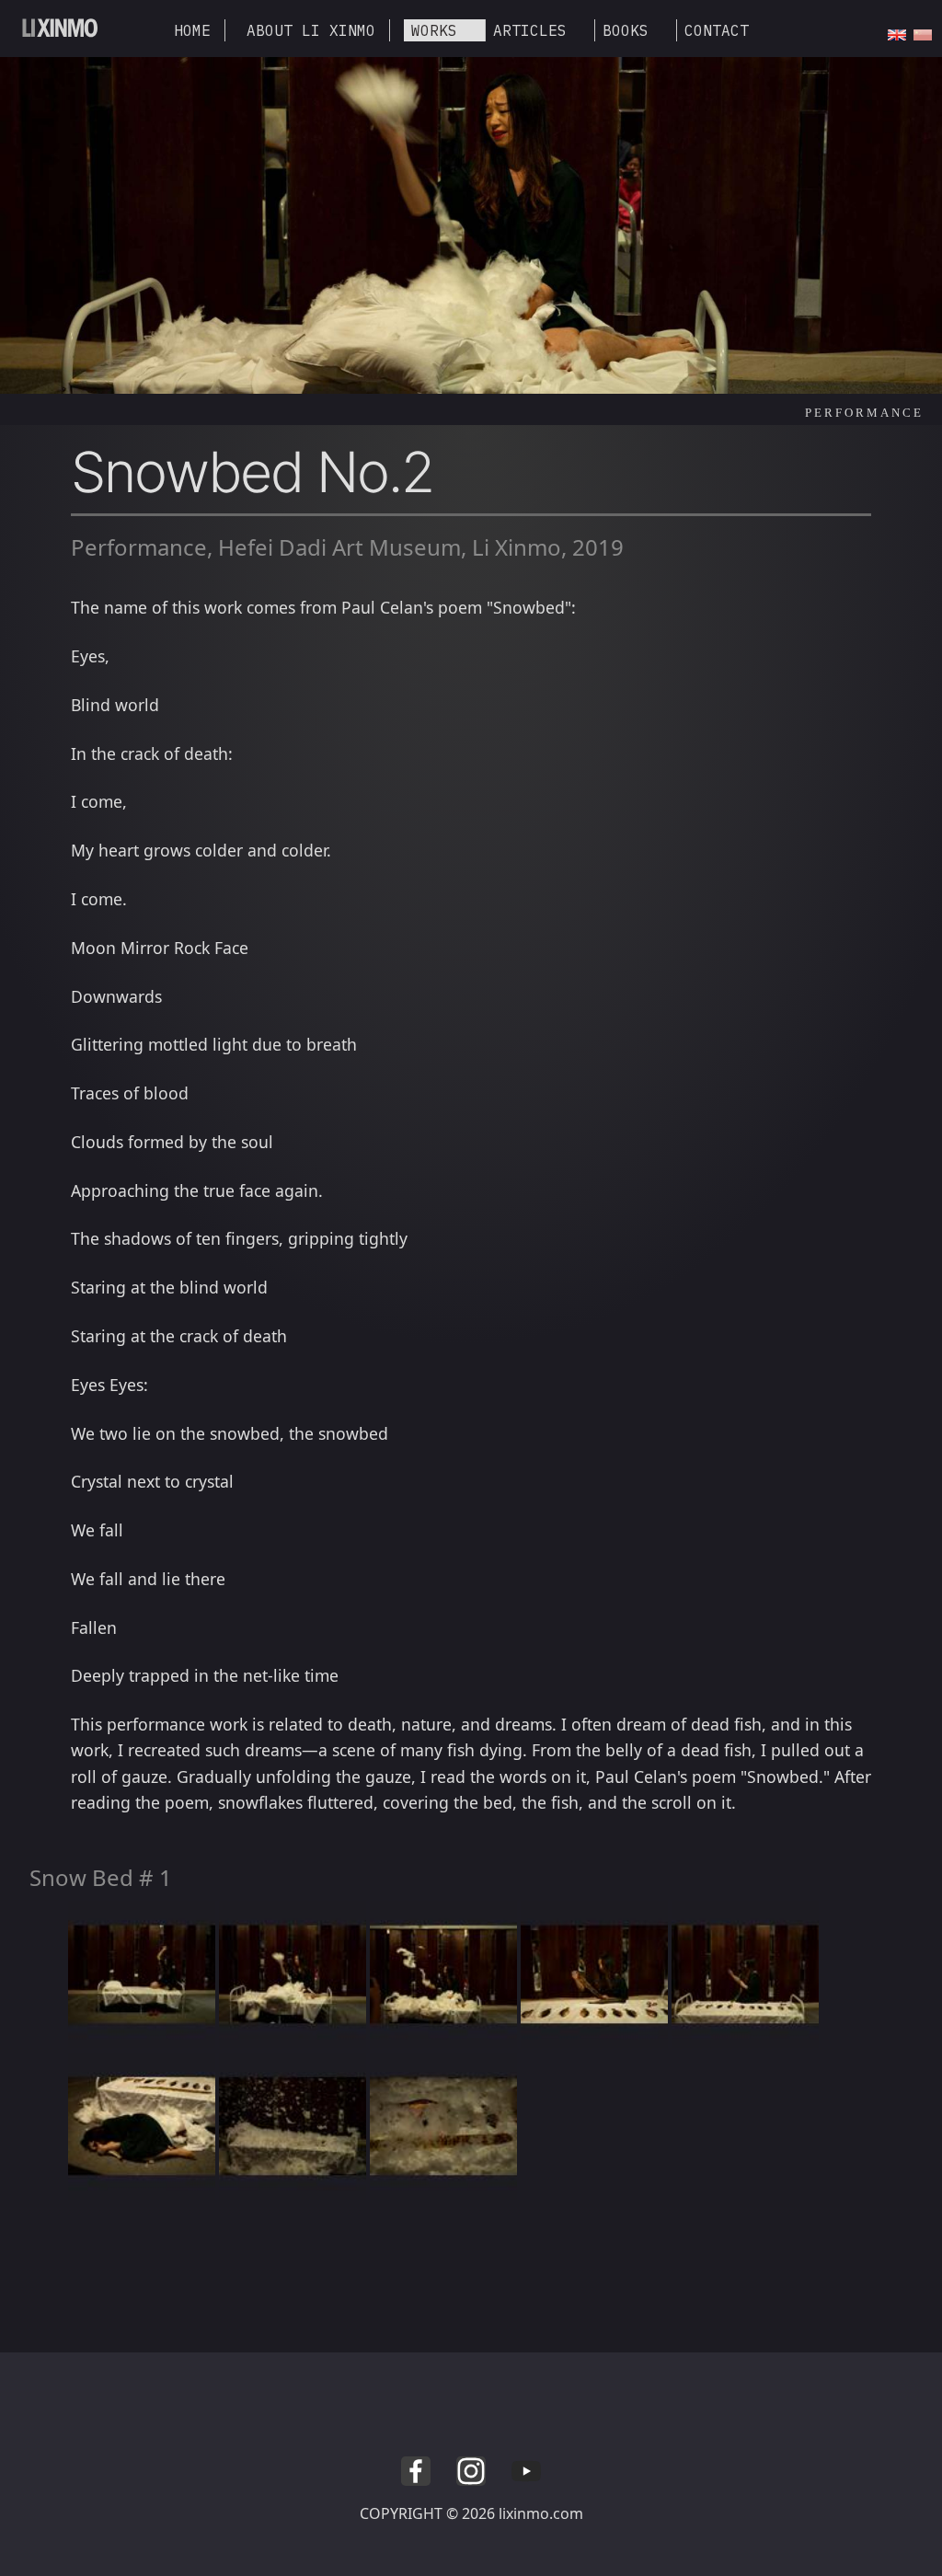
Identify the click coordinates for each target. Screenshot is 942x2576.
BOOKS (626, 30)
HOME (192, 30)
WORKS (434, 30)
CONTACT (717, 30)
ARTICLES (530, 30)
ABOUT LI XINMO (311, 30)
